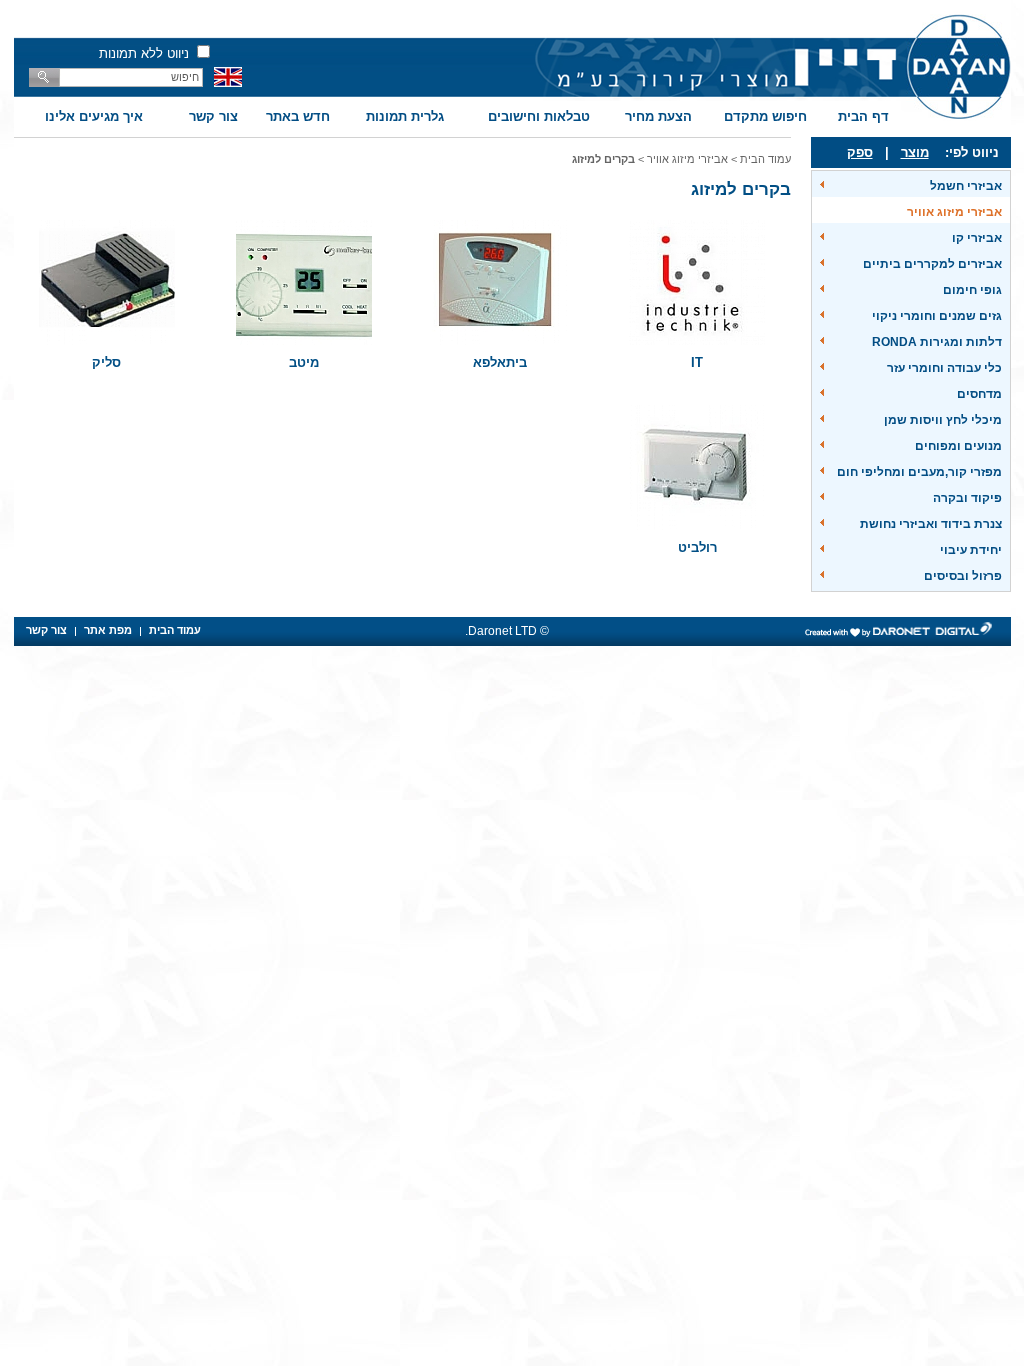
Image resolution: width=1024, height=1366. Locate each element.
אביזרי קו (977, 238)
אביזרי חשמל (966, 186)
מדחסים (979, 394)
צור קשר (213, 116)
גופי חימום (972, 290)
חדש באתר (298, 116)
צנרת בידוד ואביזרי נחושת (931, 524)
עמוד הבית (765, 159)
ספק (860, 152)
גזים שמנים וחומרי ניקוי (937, 316)
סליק (106, 362)
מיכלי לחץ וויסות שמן (943, 420)
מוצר (915, 152)
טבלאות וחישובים (539, 116)
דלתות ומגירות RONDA (937, 342)
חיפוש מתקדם (765, 116)
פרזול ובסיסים (963, 576)
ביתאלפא (500, 362)
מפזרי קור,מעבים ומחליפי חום (919, 472)
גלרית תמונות (405, 116)
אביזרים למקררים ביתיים (932, 264)
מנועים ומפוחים (958, 446)
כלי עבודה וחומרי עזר (944, 368)
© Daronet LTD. (507, 631)
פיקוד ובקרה (967, 498)
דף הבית (863, 116)
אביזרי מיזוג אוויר (954, 212)
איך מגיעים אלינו (94, 116)
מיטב (304, 362)
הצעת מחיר (658, 116)
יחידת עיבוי (971, 550)
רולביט (697, 547)
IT (697, 362)
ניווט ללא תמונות (144, 53)
